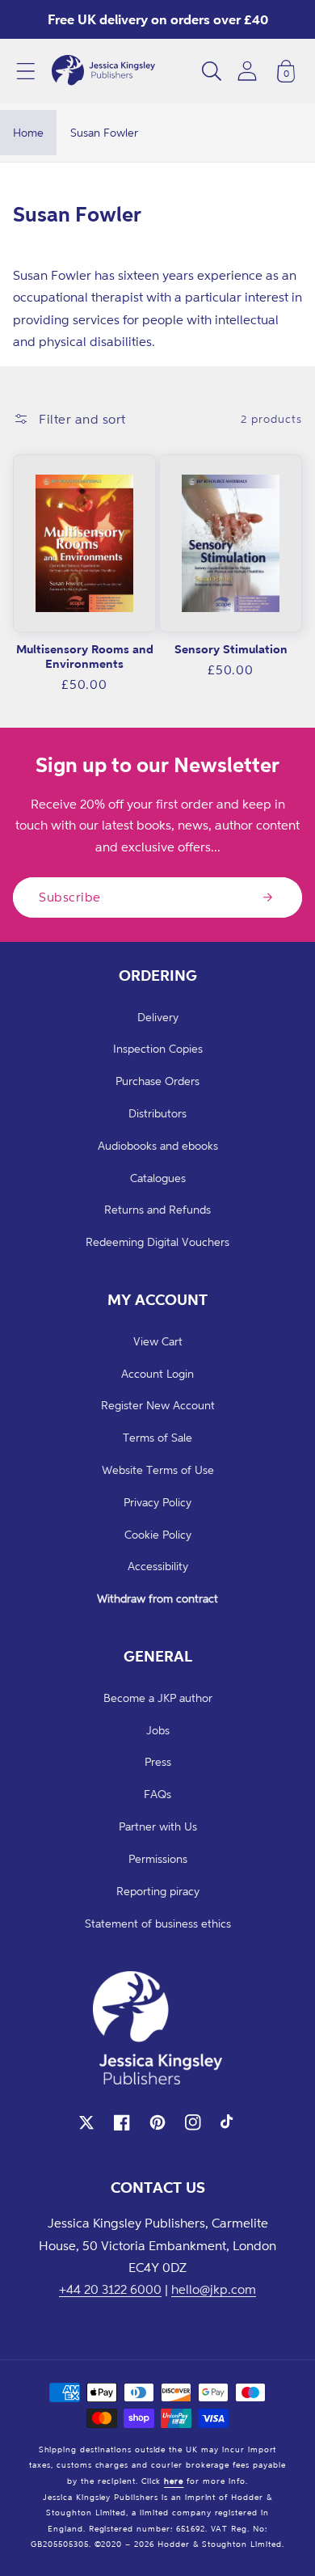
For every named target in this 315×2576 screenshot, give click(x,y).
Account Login (157, 1373)
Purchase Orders (157, 1081)
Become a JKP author (158, 1698)
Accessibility (158, 1566)
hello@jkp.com (214, 2289)
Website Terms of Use (158, 1470)
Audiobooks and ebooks (158, 1145)
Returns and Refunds (157, 1209)
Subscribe (70, 897)
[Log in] (247, 71)
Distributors (157, 1113)
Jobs (158, 1730)
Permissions (158, 1858)
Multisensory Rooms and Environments (85, 656)
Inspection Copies (158, 1048)
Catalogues (158, 1178)
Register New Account (158, 1405)
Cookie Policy (158, 1534)
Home (28, 132)
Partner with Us (158, 1826)
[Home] (103, 71)
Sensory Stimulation (231, 649)
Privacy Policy (157, 1502)
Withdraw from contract (157, 1598)
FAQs (157, 1794)
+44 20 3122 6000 (110, 2289)
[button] (26, 71)
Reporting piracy (158, 1891)
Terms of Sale (157, 1437)
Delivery (158, 1017)
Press (158, 1761)
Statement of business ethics (158, 1923)
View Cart (158, 1341)
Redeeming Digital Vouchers (157, 1242)
